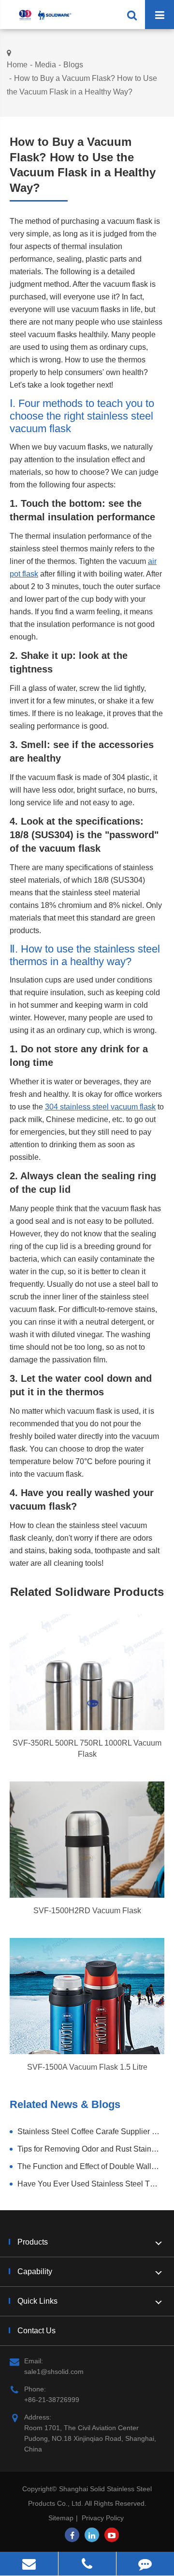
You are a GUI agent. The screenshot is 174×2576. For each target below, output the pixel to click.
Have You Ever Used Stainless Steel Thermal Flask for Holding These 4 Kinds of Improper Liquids (91, 2184)
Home (17, 65)
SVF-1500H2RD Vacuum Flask (87, 1911)
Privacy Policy (103, 2518)
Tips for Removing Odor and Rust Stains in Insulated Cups (91, 2149)
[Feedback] (145, 2564)
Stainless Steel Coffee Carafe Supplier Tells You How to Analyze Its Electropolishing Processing (91, 2131)
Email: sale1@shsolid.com (54, 2366)
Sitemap (61, 2518)
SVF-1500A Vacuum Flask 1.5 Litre (87, 2067)
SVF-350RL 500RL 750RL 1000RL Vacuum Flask (87, 1749)
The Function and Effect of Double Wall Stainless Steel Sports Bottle (91, 2166)
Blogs (73, 65)
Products (33, 2242)
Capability (35, 2272)
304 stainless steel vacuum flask (100, 1107)
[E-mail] (29, 2564)
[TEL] (87, 2564)
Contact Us (36, 2331)
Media (45, 65)
